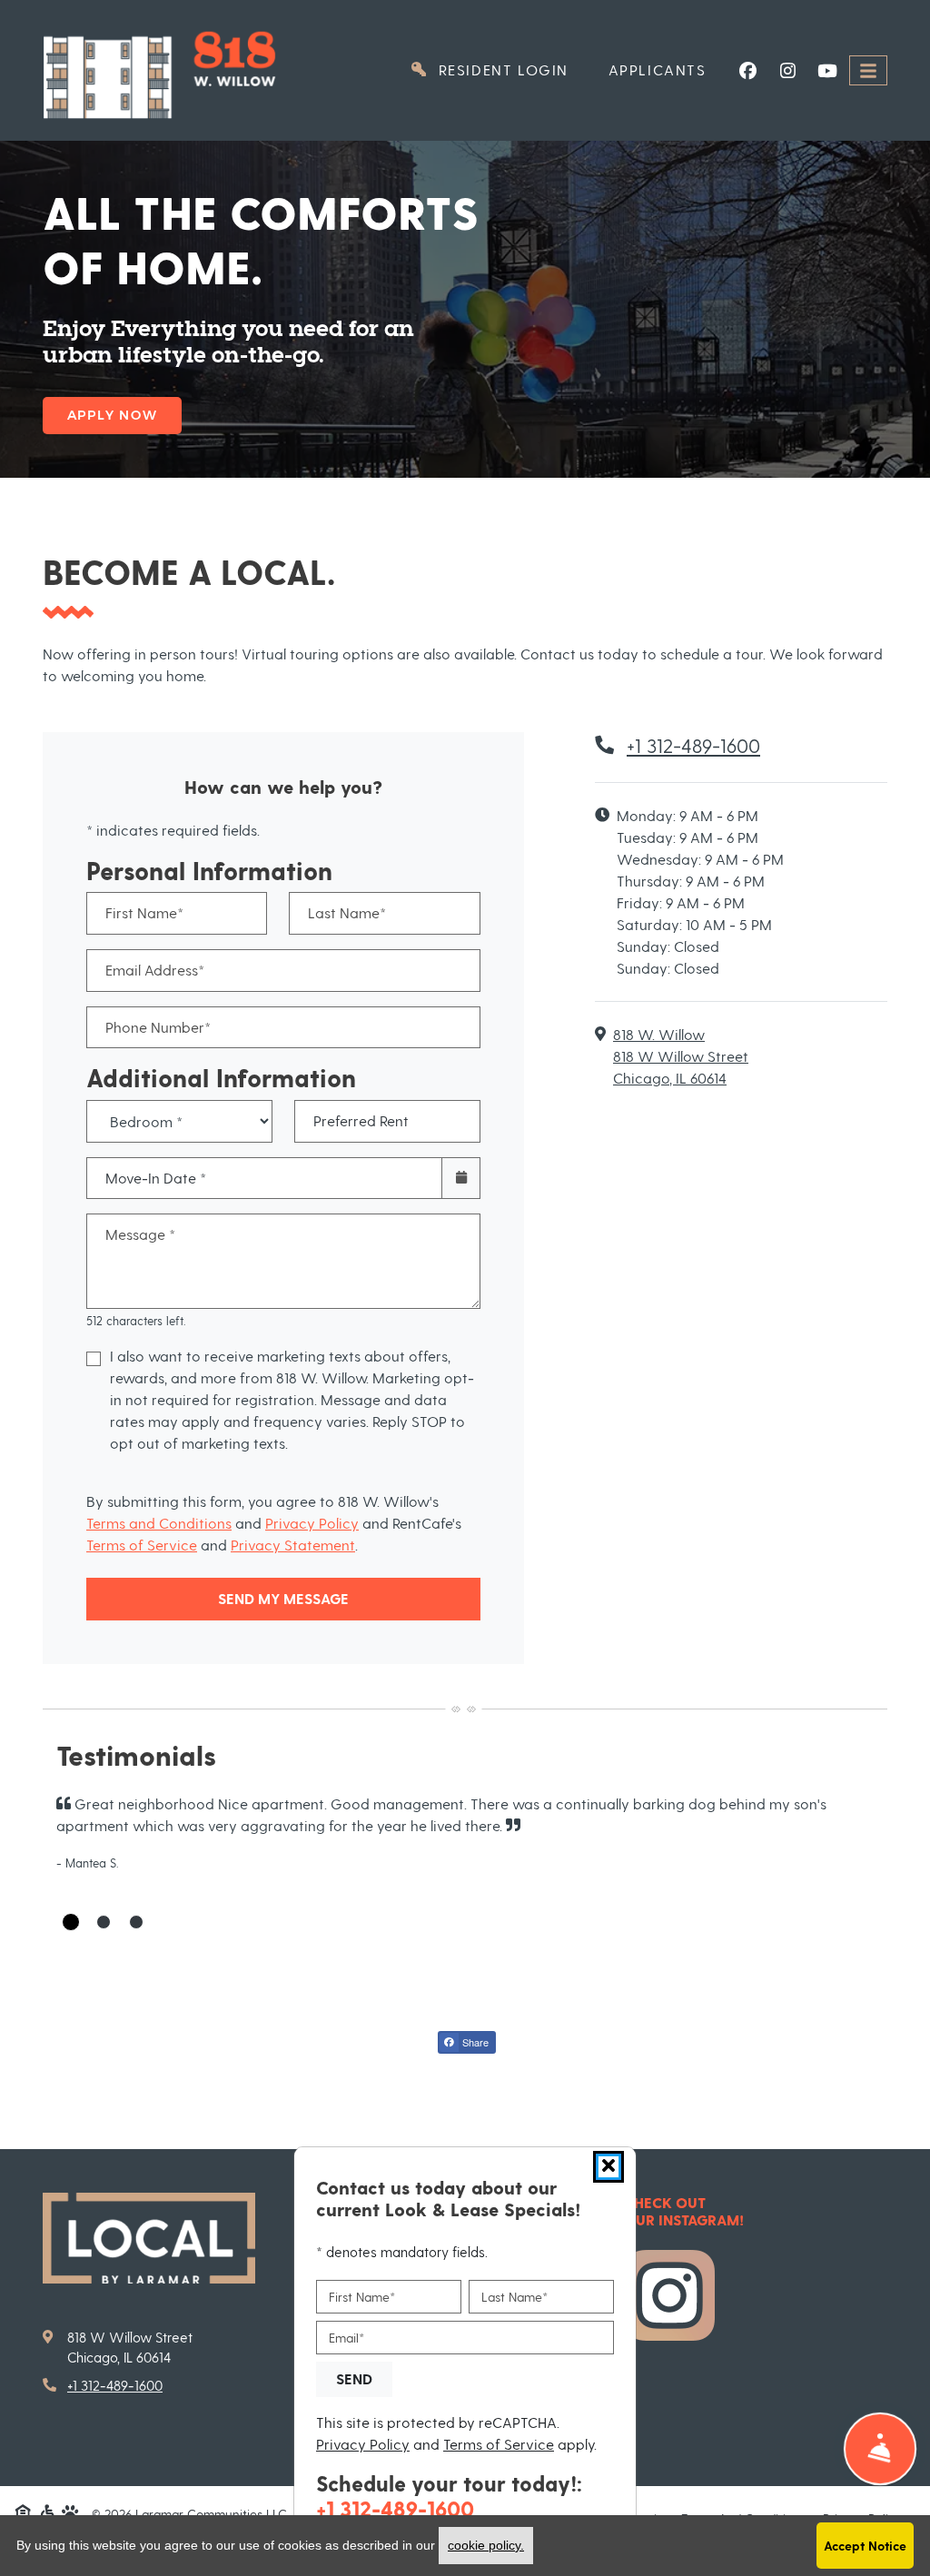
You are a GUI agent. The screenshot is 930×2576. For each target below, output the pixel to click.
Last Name (514, 2297)
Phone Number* (158, 1027)
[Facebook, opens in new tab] (747, 71)
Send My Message (283, 1598)
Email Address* (155, 970)
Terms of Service (142, 1545)
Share (474, 2042)
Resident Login (511, 69)
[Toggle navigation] (868, 70)
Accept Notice (865, 2546)
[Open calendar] (461, 1179)
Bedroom (174, 1108)
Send (354, 2378)
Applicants (668, 69)
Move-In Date (156, 1178)
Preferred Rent (361, 1120)
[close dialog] (608, 2167)
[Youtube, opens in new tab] (827, 71)
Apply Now (112, 415)
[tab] (71, 1922)
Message (140, 1234)
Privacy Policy (312, 1523)
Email (346, 2338)
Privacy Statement (293, 1545)
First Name (362, 2297)
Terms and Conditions (159, 1523)
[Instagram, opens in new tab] (787, 71)
